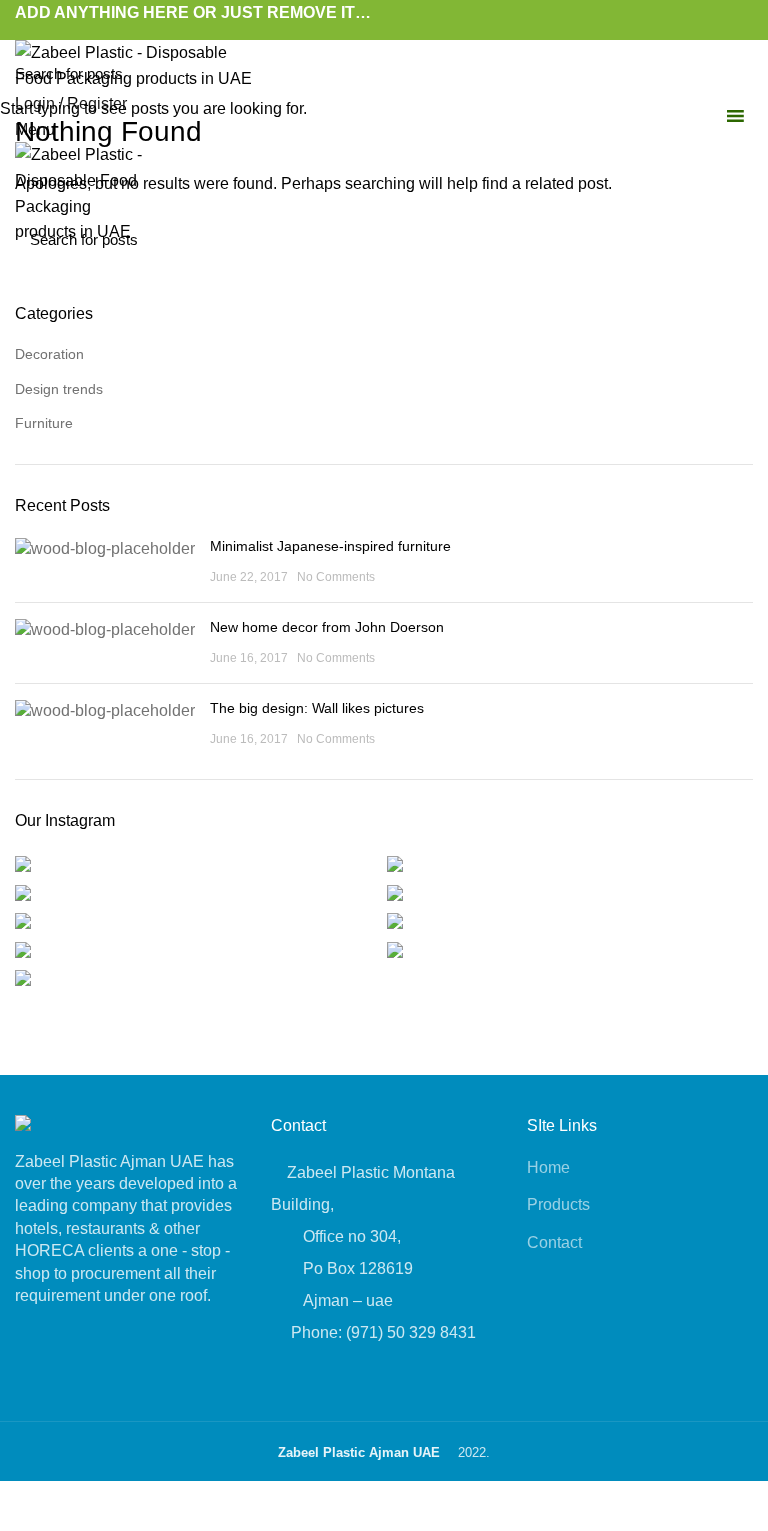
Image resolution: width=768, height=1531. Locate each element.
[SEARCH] (741, 73)
